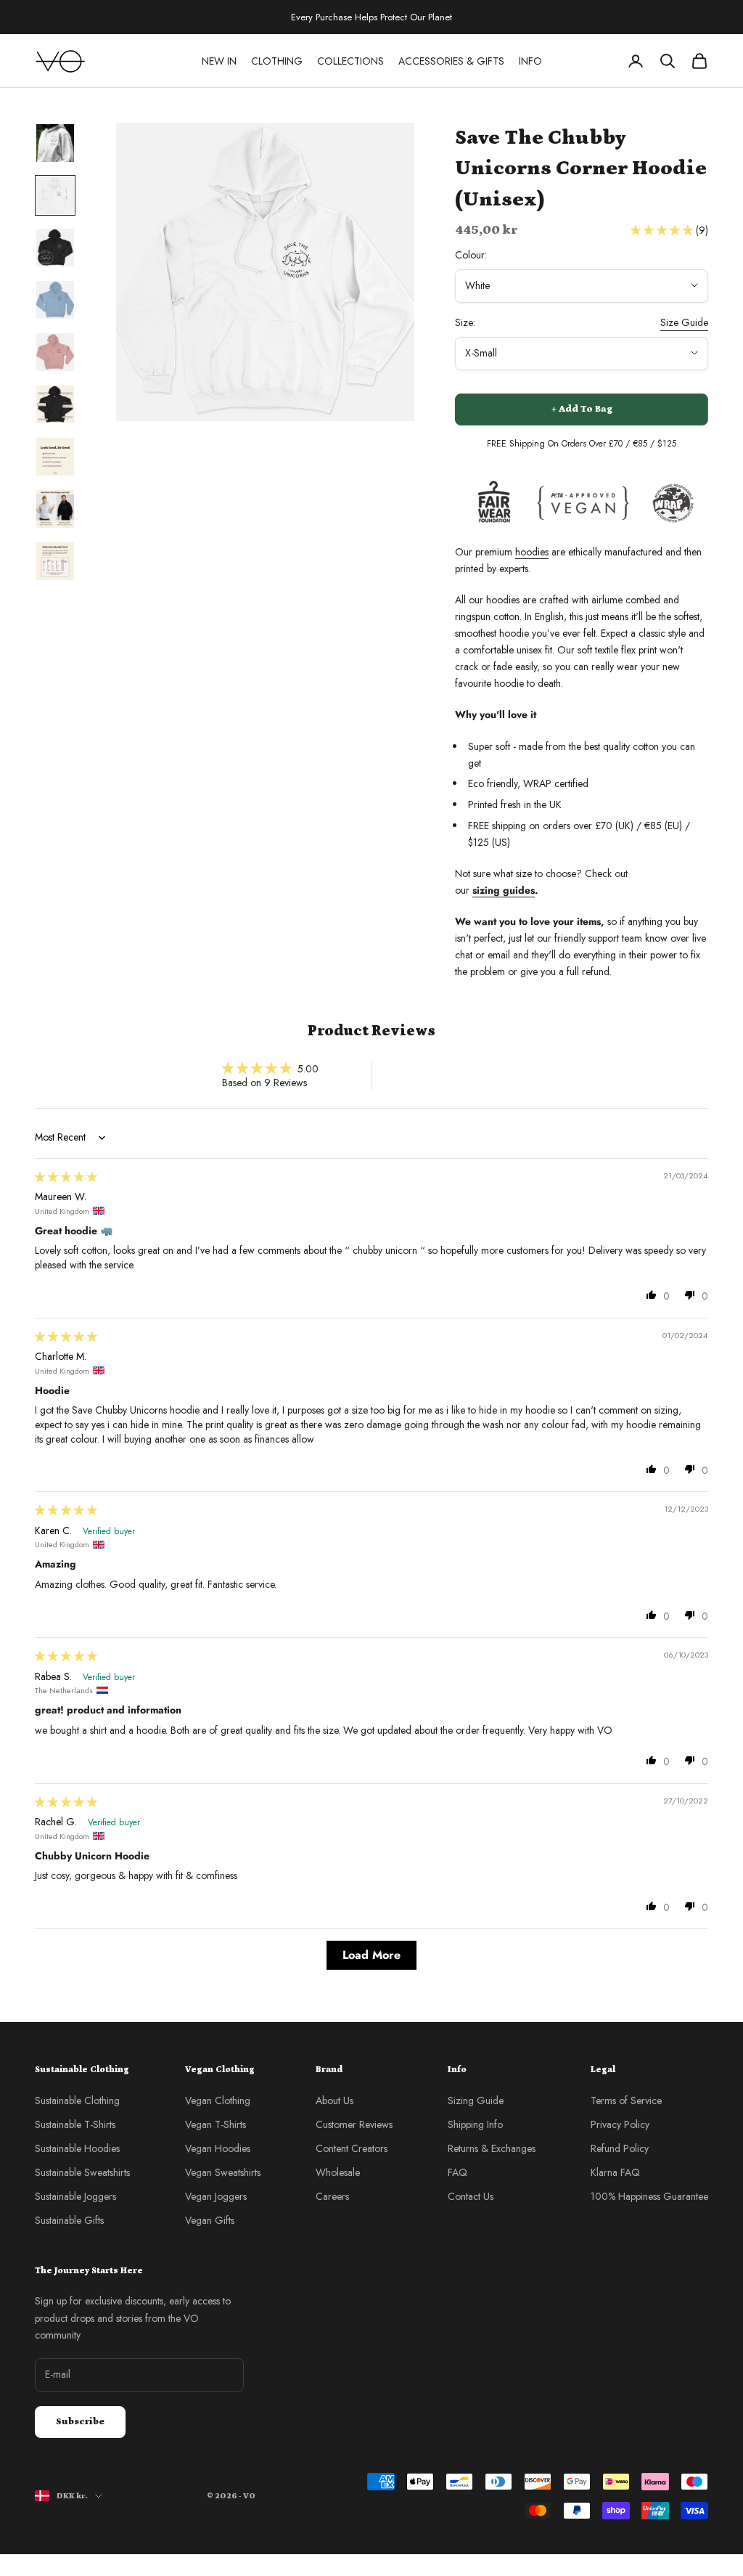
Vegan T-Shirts (215, 2124)
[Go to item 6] (55, 404)
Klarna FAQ (615, 2172)
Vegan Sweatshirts (223, 2172)
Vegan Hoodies (218, 2148)
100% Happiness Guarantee (649, 2196)
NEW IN (219, 61)
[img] (66, 1177)
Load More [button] (371, 1955)
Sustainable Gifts (69, 2220)
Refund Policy (620, 2148)
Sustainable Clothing (77, 2100)
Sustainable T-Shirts (75, 2124)
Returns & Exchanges (492, 2148)
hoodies (532, 552)
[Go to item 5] (55, 352)
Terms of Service (626, 2100)
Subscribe (80, 2422)
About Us (334, 2100)
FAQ (457, 2172)
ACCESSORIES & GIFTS (451, 61)
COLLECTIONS (350, 61)
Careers (332, 2196)
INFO (530, 61)
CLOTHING (277, 61)
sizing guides (504, 890)
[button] (663, 230)
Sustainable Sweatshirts (82, 2172)
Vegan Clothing (218, 2100)
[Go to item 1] (55, 143)
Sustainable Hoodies (77, 2148)
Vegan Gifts (210, 2220)
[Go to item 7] (55, 457)
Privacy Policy (620, 2124)
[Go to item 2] (55, 195)
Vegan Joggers (216, 2196)
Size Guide (684, 322)
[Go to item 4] (55, 300)
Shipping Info (475, 2124)
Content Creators (352, 2148)
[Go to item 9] (55, 561)
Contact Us (471, 2196)
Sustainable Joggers (75, 2196)
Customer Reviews (354, 2124)
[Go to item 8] (55, 509)
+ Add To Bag (582, 409)
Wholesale (338, 2172)
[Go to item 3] (55, 248)
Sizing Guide (476, 2100)
